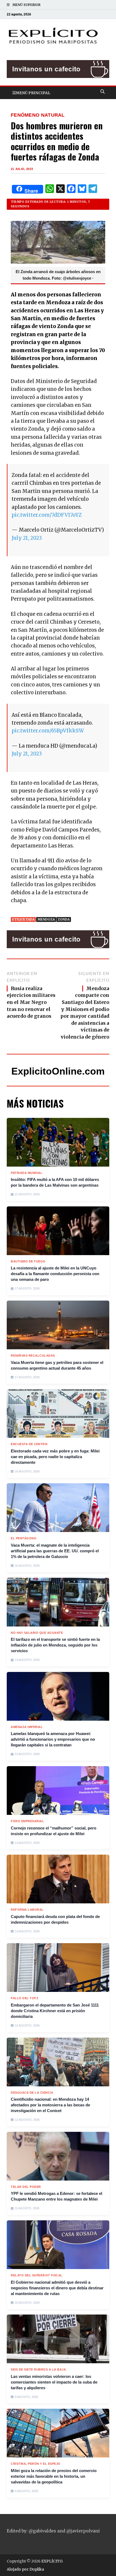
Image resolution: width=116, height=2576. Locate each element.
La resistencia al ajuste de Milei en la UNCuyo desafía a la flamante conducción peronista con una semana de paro (55, 1274)
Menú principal (33, 93)
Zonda (64, 919)
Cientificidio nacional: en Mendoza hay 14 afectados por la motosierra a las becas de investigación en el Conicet (50, 2105)
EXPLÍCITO (52, 2561)
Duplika (37, 2569)
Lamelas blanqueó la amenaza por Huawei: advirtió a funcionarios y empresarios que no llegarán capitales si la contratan (53, 1739)
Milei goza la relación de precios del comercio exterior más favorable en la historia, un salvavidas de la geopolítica (54, 2476)
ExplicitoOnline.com (58, 1071)
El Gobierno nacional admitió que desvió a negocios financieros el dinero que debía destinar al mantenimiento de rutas (57, 2288)
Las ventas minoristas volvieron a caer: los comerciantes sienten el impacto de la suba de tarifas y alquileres (54, 2382)
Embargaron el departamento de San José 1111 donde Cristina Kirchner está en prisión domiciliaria (55, 2011)
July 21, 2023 (27, 538)
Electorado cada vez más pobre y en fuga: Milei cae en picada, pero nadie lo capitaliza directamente (55, 1457)
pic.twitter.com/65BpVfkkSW (48, 731)
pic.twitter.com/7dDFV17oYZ (47, 515)
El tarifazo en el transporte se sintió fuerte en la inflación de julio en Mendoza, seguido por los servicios (55, 1645)
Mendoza (46, 919)
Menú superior (26, 5)
